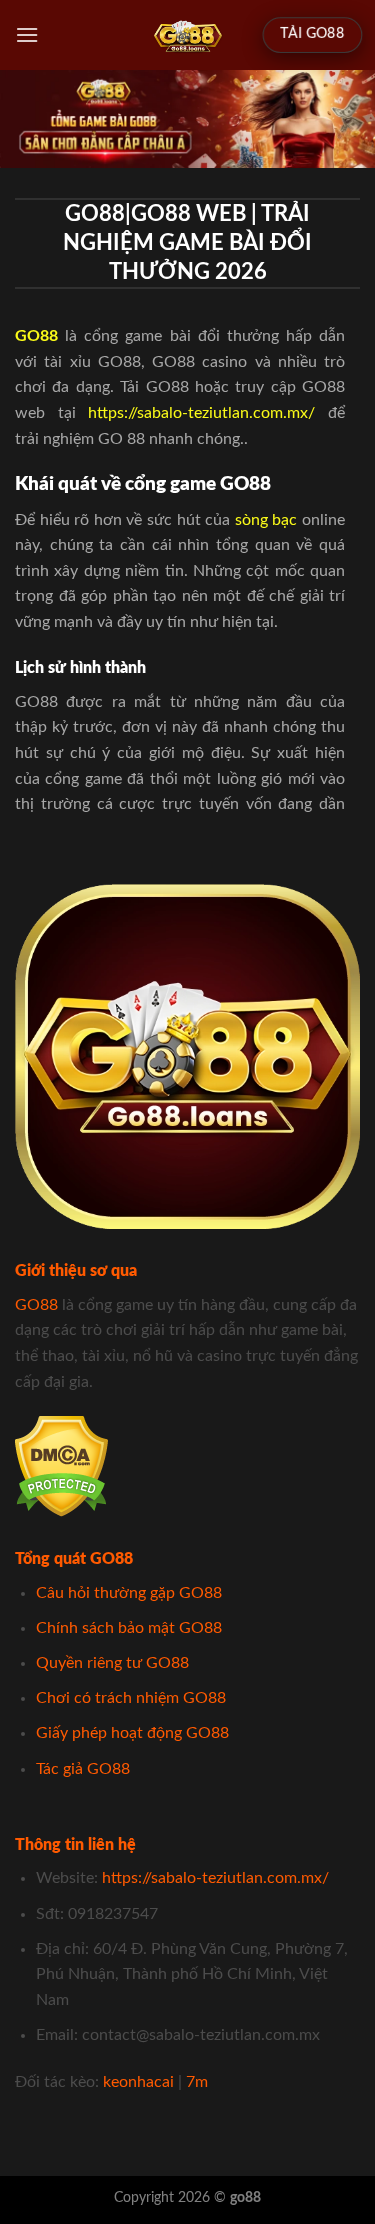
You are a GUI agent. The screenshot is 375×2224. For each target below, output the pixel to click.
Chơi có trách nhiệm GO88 (131, 1698)
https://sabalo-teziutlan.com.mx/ (201, 413)
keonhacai (138, 2082)
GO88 (36, 1305)
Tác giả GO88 (83, 1769)
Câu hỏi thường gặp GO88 (129, 1593)
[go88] (187, 35)
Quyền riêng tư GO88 (112, 1663)
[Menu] (27, 34)
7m (197, 2082)
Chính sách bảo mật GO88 (129, 1628)
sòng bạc (266, 520)
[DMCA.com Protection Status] (61, 1466)
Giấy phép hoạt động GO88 (132, 1733)
